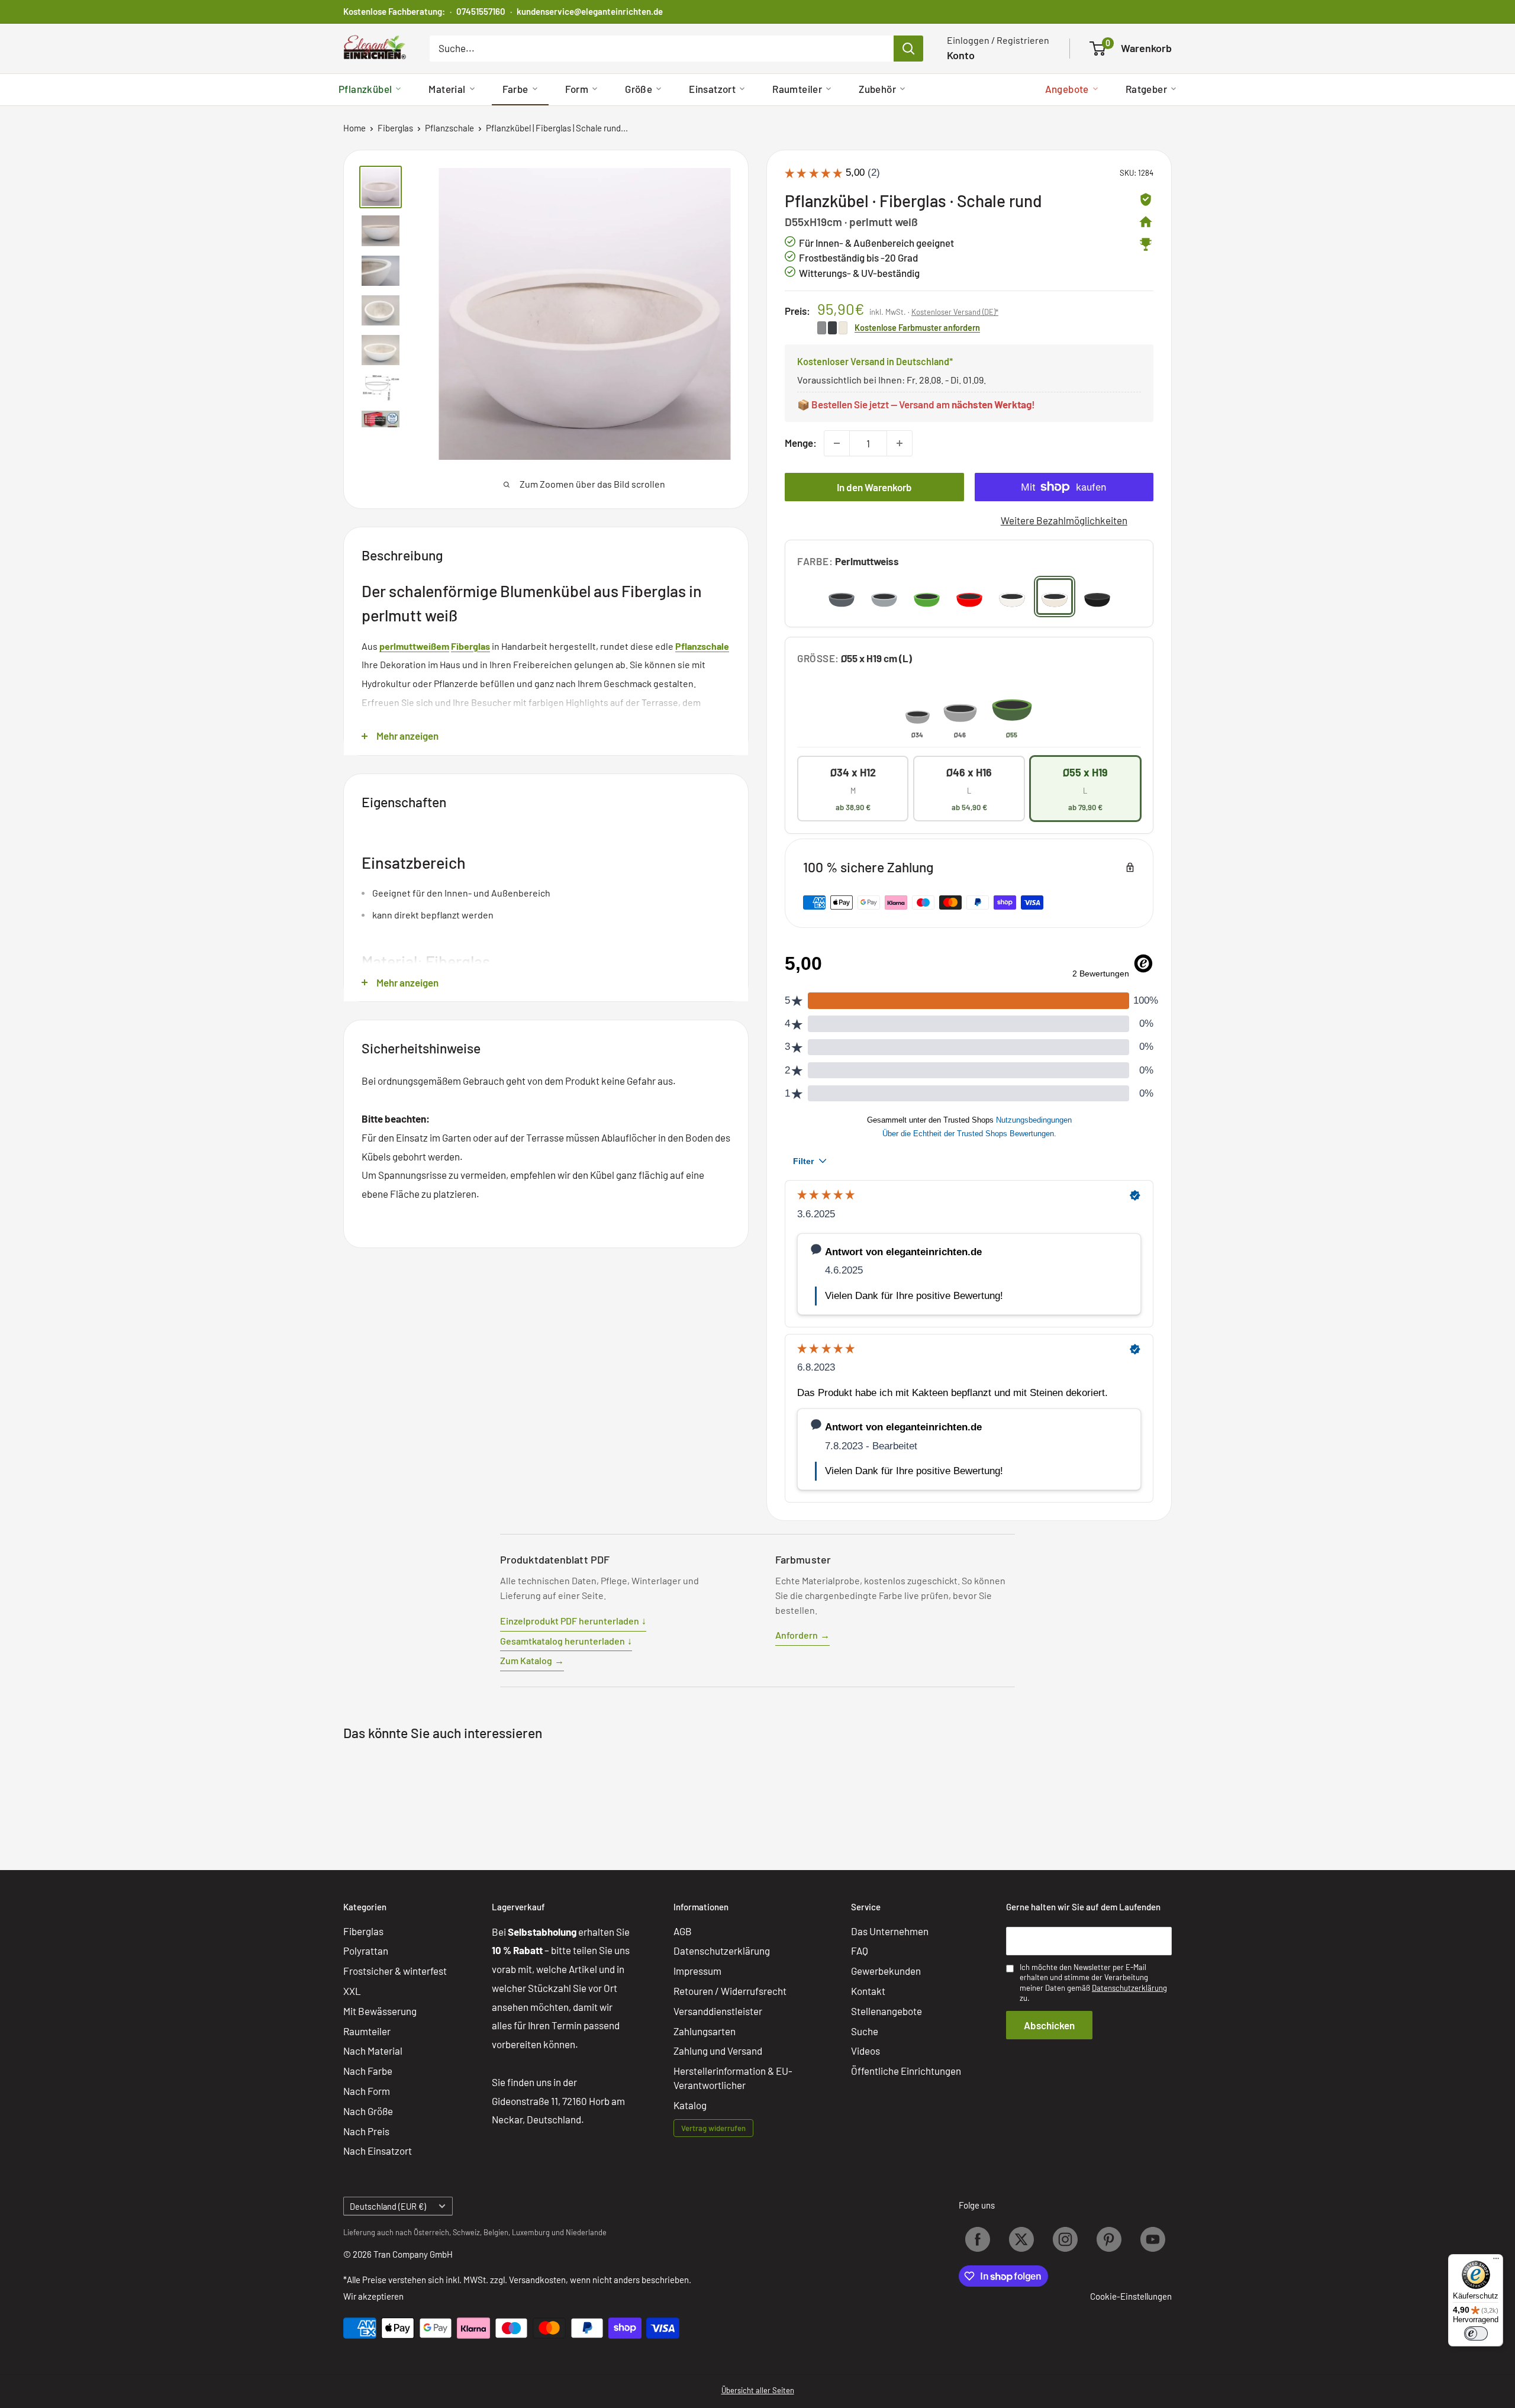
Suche (865, 2031)
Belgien (496, 2232)
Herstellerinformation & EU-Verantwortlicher (733, 2078)
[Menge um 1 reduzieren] (837, 443)
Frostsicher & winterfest (395, 1971)
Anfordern (802, 1635)
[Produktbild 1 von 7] (381, 187)
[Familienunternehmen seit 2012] (1146, 222)
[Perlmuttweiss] (1055, 597)
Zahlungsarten (705, 2031)
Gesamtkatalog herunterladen (566, 1641)
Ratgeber (1146, 89)
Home (354, 128)
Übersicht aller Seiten (758, 2390)
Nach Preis (366, 2131)
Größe (639, 89)
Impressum (697, 1971)
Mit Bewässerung (380, 2011)
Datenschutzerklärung (722, 1951)
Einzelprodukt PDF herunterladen (573, 1621)
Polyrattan (366, 1951)
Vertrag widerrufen (713, 2128)
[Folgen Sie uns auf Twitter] (1021, 2239)
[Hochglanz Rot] (969, 597)
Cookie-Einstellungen (1131, 2296)
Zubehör (877, 89)
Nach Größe (368, 2111)
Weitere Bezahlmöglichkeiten (1064, 520)
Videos (866, 2051)
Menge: (801, 443)
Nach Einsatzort (378, 2151)
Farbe (515, 89)
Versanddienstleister (718, 2011)
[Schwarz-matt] (1097, 597)
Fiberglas (395, 128)
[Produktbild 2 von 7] (381, 231)
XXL (352, 1991)
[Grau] (884, 597)
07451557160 (481, 11)
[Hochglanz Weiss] (1012, 597)
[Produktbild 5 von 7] (381, 350)
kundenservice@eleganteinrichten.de (590, 11)
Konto (961, 55)
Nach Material (373, 2051)
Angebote (1067, 89)
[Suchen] (908, 49)
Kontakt (868, 1991)
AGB (683, 1931)
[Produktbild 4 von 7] (381, 310)
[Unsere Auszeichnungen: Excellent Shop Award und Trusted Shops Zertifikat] (1146, 244)
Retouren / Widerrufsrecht (730, 1991)
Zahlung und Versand (718, 2051)
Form (577, 89)
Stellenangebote (887, 2011)
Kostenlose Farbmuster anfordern (917, 327)
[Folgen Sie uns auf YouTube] (1153, 2239)
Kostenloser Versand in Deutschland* (875, 361)
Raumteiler (797, 89)
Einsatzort (712, 89)
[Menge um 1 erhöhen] (900, 443)
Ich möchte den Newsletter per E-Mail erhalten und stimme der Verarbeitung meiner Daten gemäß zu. (1093, 1983)
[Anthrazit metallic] (842, 597)
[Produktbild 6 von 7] (381, 388)
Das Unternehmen (890, 1931)
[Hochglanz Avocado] (927, 597)
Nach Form (367, 2091)
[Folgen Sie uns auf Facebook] (978, 2239)
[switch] (1476, 2333)
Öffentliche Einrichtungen (906, 2071)
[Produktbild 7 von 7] (381, 420)
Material (447, 89)
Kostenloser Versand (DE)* (955, 312)
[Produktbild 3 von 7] (381, 271)
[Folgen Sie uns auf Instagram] (1065, 2239)
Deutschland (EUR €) (388, 2206)
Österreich (431, 2232)
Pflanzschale (449, 128)
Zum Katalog (532, 1660)
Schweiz (466, 2232)
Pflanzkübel (365, 89)
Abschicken (1049, 2025)
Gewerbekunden (886, 1971)
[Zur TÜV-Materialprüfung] (1146, 199)
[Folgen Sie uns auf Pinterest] (1109, 2239)
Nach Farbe (368, 2071)
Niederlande (586, 2232)
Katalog (690, 2105)
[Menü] (1496, 2261)
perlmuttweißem (414, 646)
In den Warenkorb (874, 487)
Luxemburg (531, 2232)
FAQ (860, 1951)
